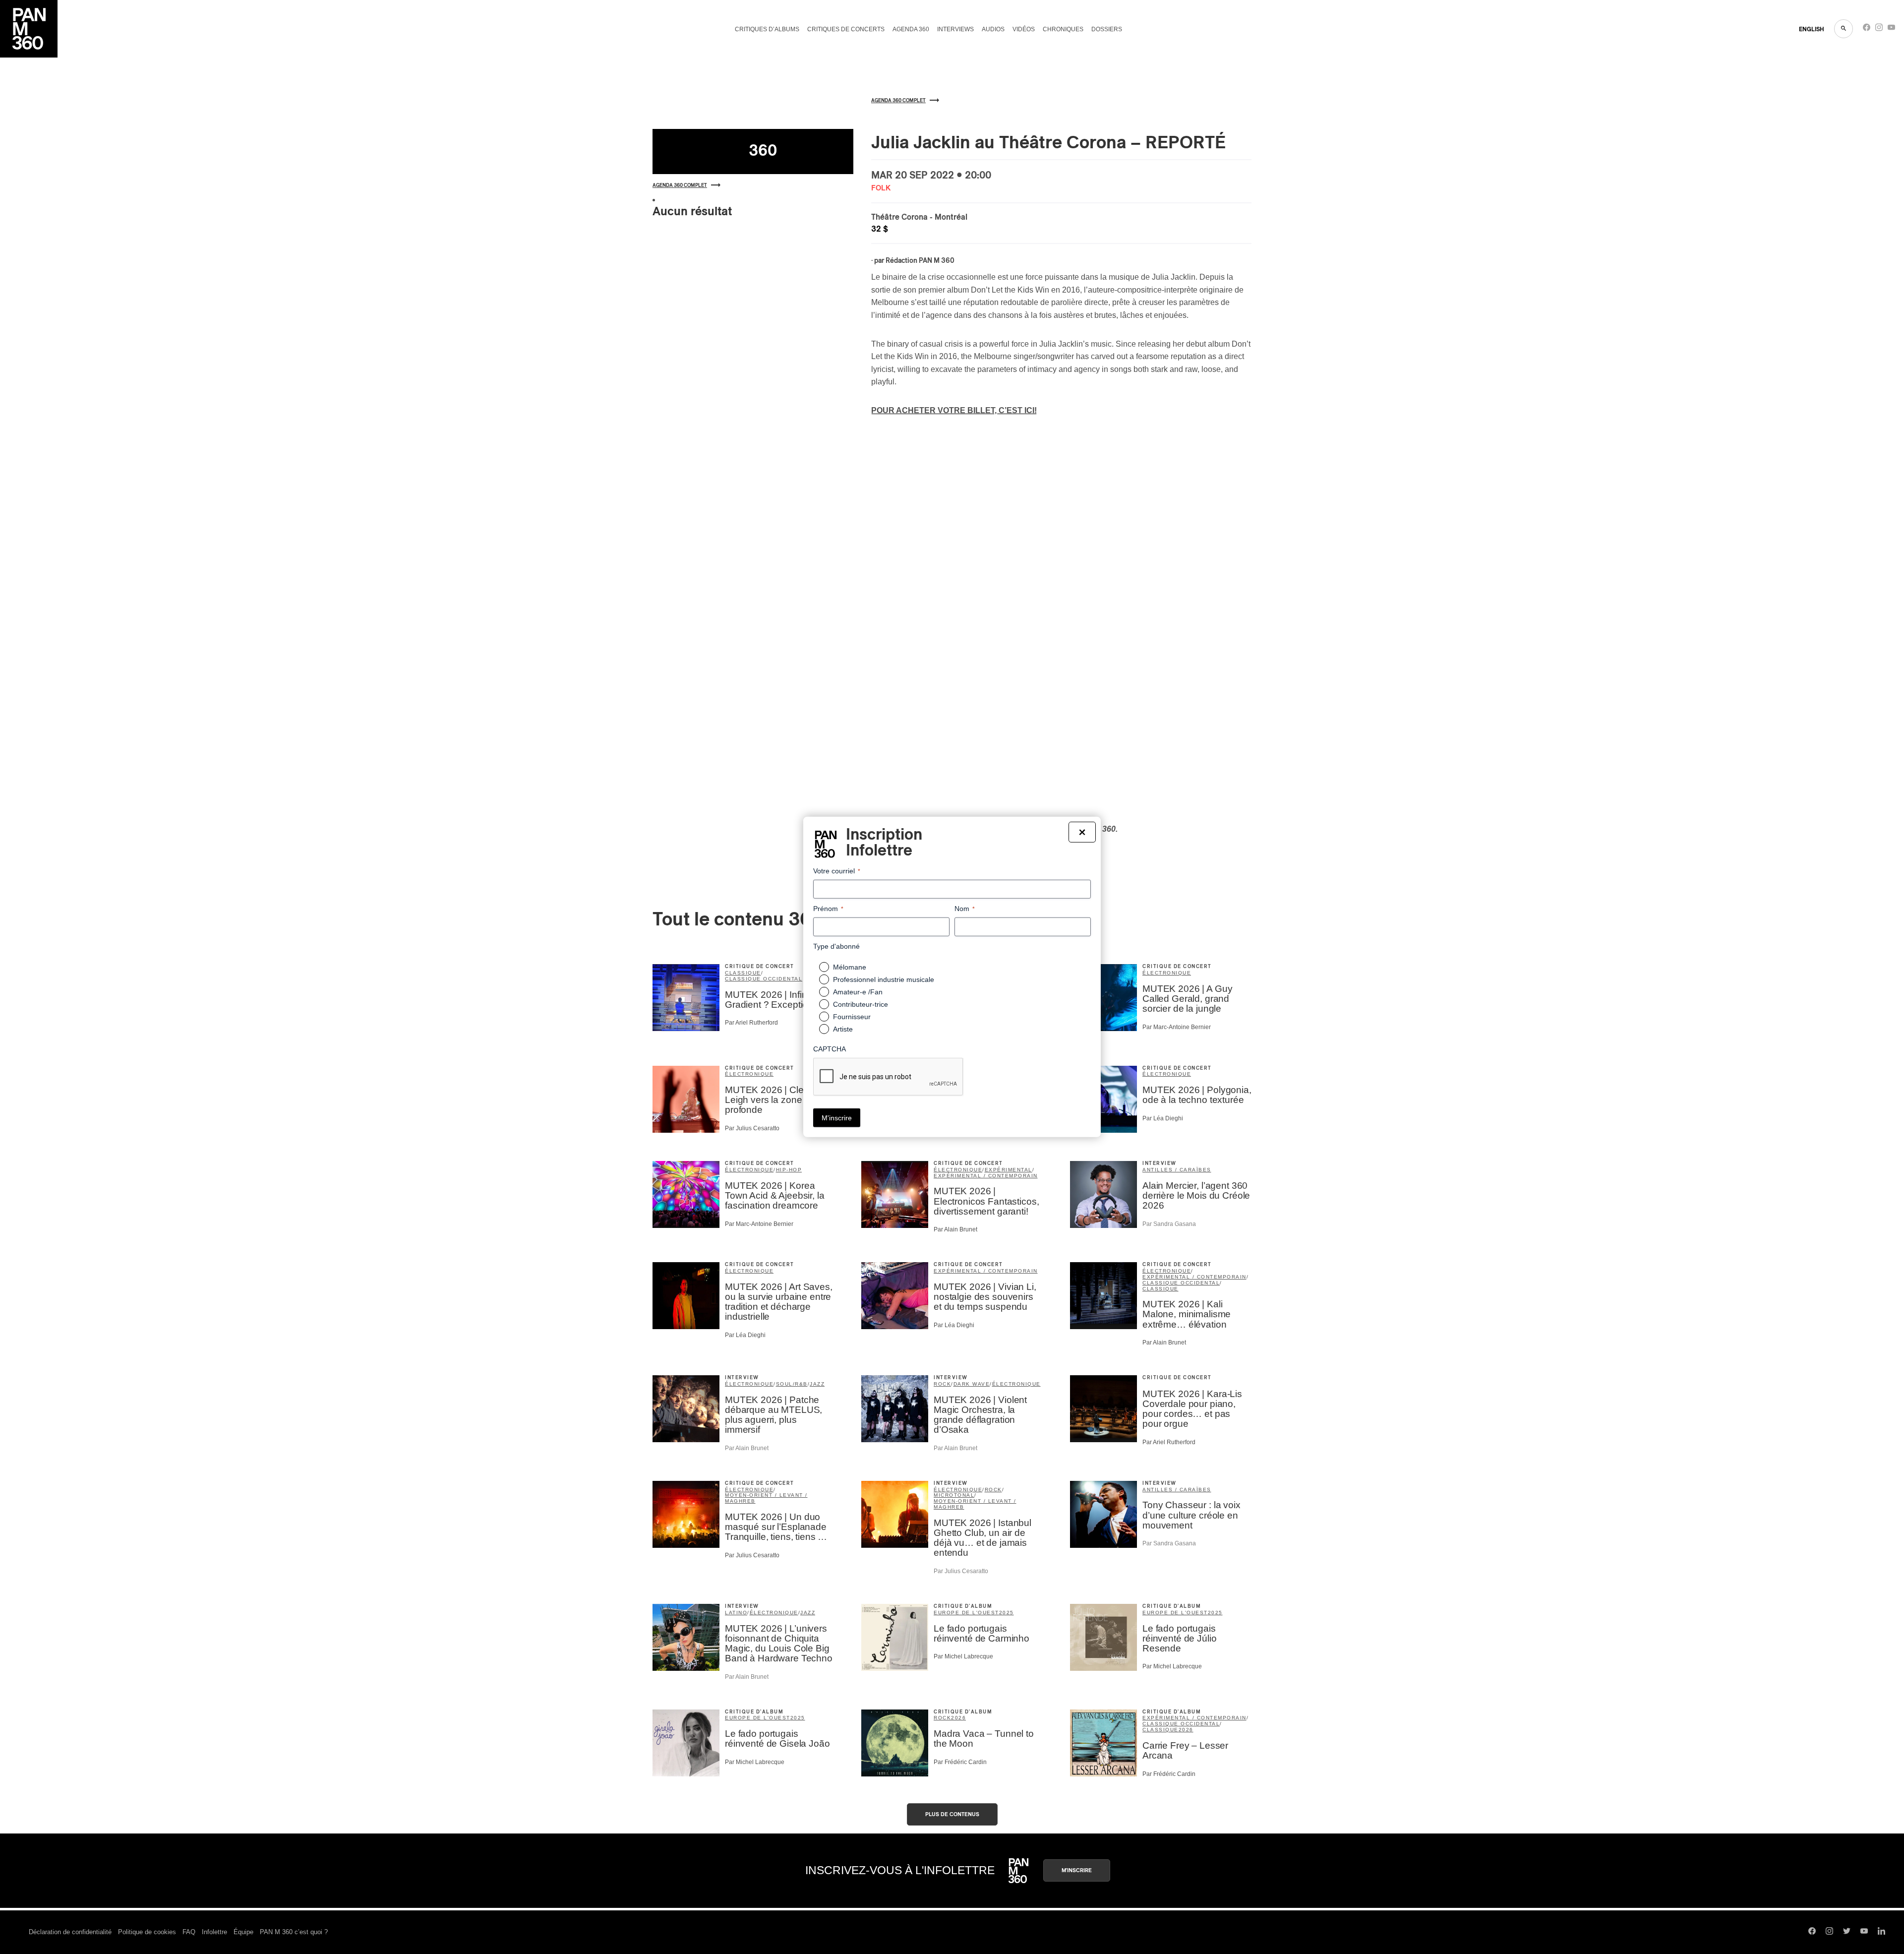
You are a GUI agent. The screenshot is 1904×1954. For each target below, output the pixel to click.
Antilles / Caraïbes (1177, 1170)
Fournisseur (852, 1017)
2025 (1007, 1613)
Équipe (243, 1932)
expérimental (1009, 1170)
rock (942, 1384)
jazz (817, 1384)
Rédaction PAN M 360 (920, 261)
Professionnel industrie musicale (884, 979)
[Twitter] (1847, 1932)
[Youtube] (1891, 30)
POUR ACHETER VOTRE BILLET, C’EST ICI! (954, 410)
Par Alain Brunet (955, 1229)
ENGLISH (1812, 29)
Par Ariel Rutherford (751, 1023)
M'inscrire (1077, 1870)
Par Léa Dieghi (1163, 1118)
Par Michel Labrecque (963, 1656)
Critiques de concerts (846, 29)
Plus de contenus (952, 1814)
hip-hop (789, 1170)
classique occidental (764, 979)
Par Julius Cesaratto (752, 1128)
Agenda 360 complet (680, 185)
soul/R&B (792, 1384)
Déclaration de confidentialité (70, 1932)
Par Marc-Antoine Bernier (1177, 1027)
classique (743, 973)
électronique (1167, 973)
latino (736, 1613)
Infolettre (214, 1932)
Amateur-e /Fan (858, 992)
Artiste (843, 1029)
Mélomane (850, 967)
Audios (993, 29)
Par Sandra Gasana (1169, 1224)
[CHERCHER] (1844, 29)
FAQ (189, 1932)
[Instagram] (1879, 30)
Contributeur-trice (861, 1004)
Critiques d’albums (767, 29)
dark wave (972, 1384)
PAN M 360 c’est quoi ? (294, 1932)
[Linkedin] (1881, 1932)
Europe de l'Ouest (966, 1613)
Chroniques (1063, 29)
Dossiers (1107, 29)
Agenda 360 (911, 29)
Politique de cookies (147, 1932)
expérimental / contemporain (986, 1176)
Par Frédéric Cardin (960, 1762)
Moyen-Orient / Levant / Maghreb (766, 1498)
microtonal (954, 1495)
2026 (958, 1718)
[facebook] (1867, 30)
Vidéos (1024, 29)
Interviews (955, 29)
